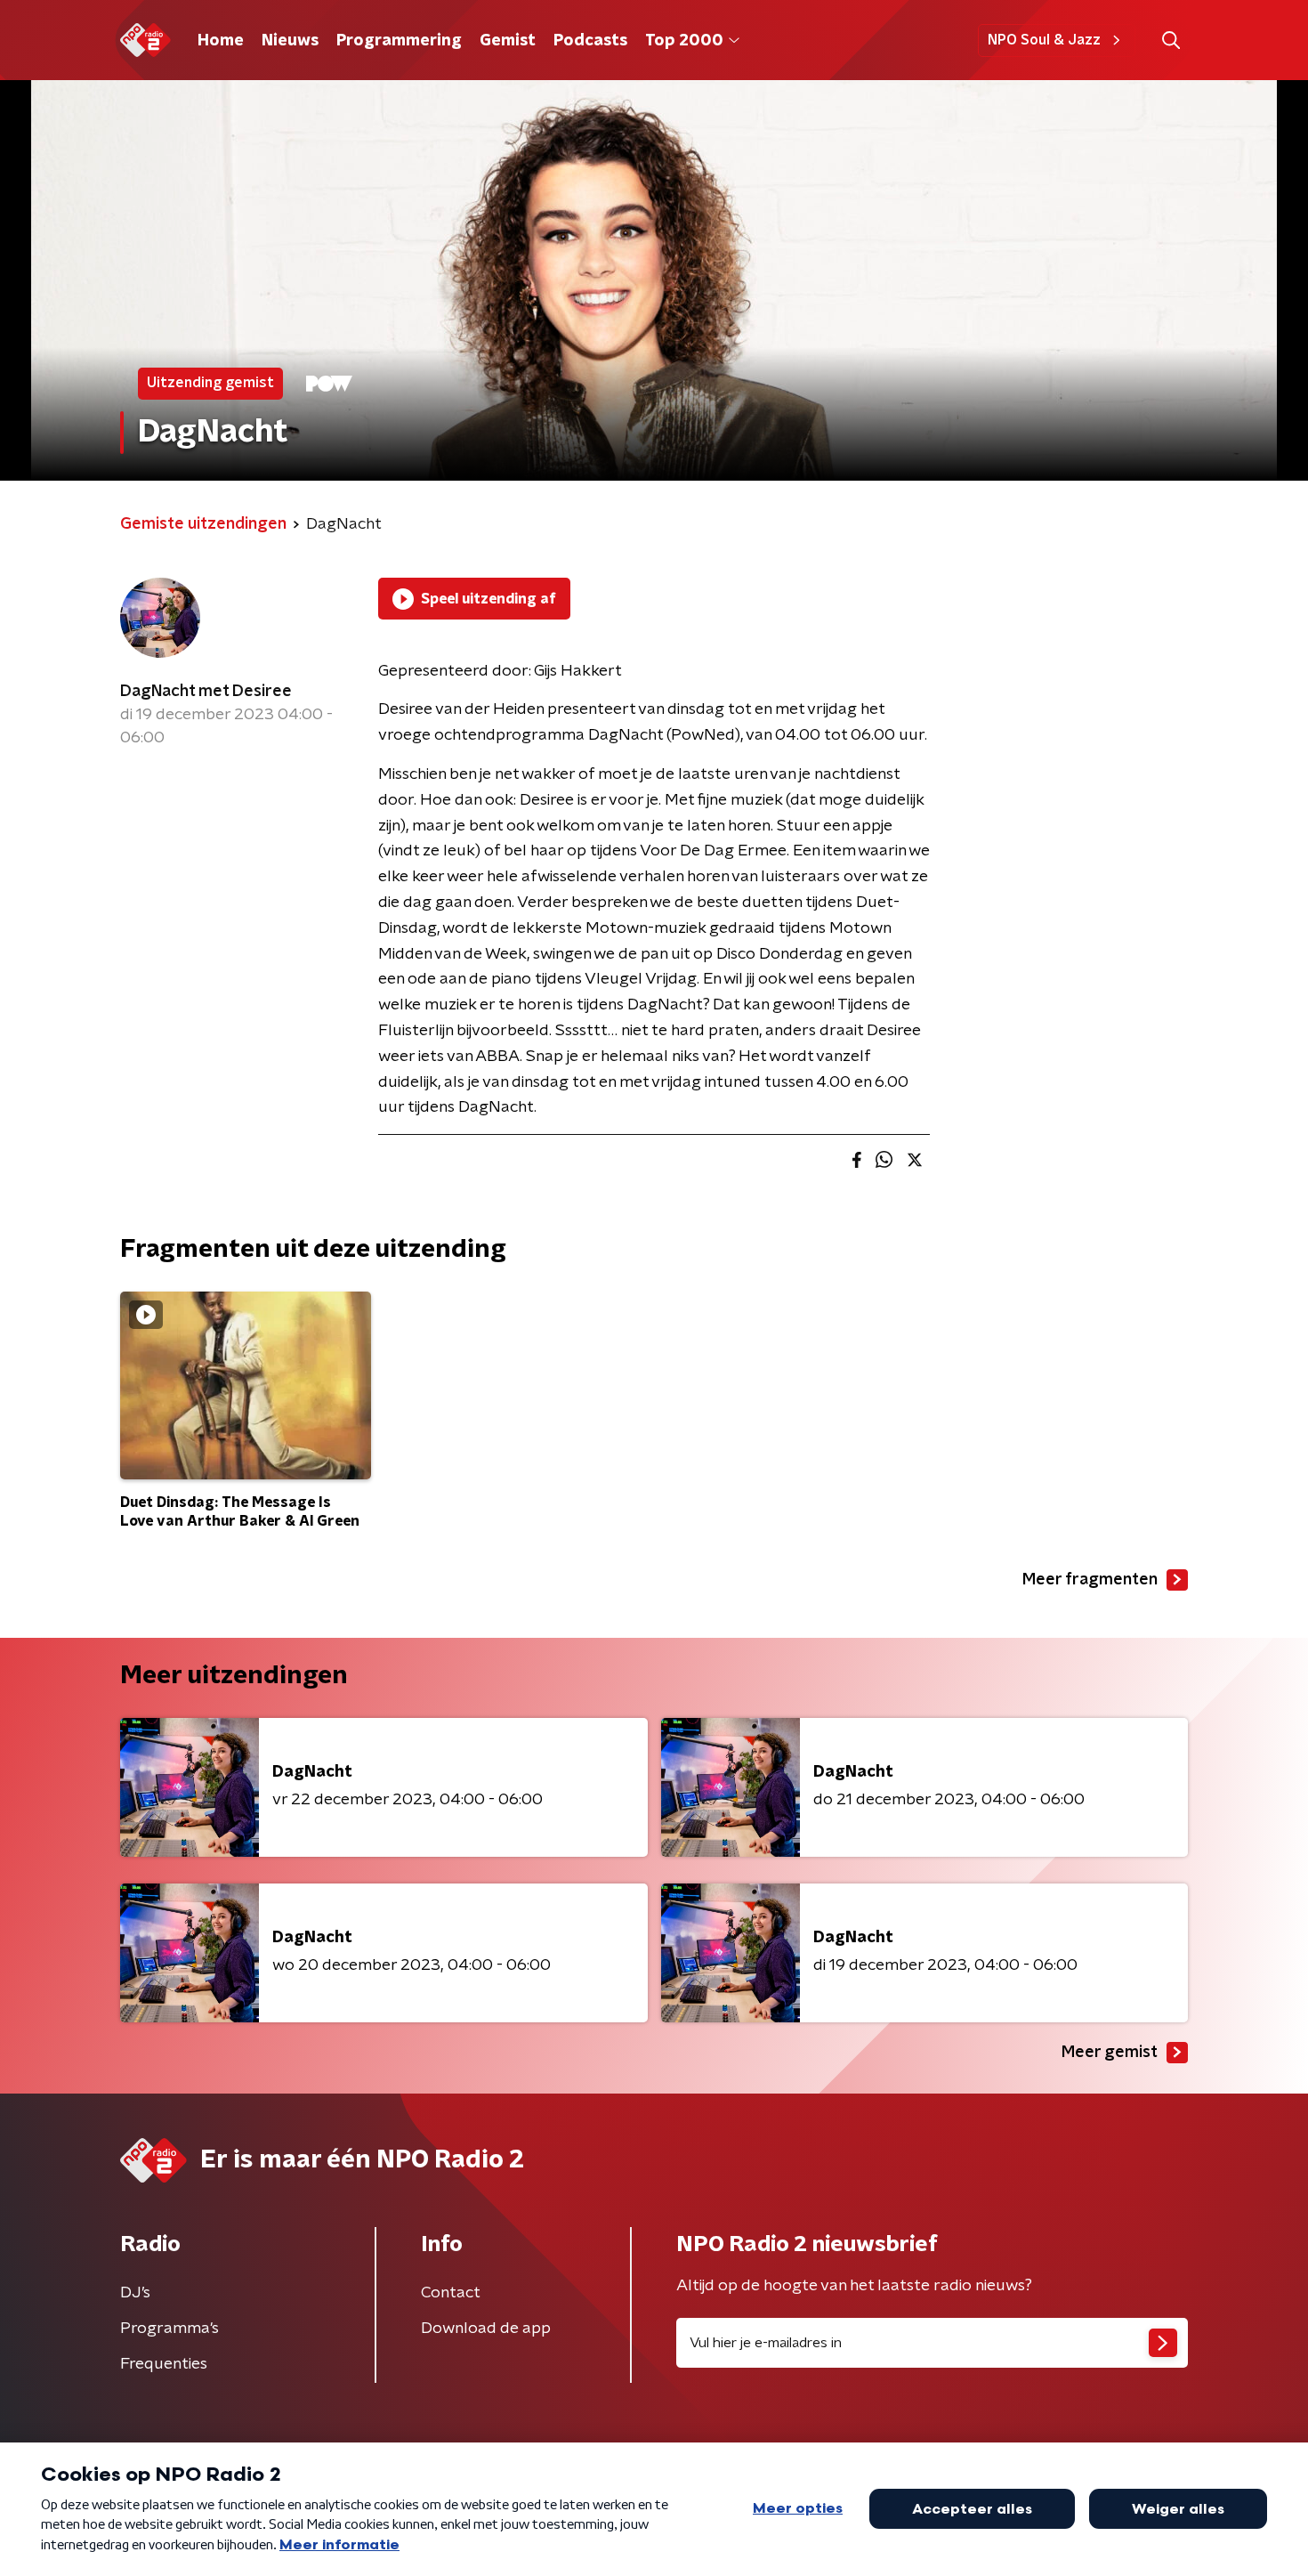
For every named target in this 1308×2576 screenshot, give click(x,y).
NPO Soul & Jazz (1044, 40)
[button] (1171, 41)
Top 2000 (684, 41)
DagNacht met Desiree (206, 692)
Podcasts (590, 41)
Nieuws (290, 41)
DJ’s (135, 2293)
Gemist (508, 41)
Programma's (170, 2329)
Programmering (399, 41)
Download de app (486, 2329)
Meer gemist (1110, 2053)
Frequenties (164, 2364)
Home (221, 41)
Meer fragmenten (1090, 1580)
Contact (451, 2293)
